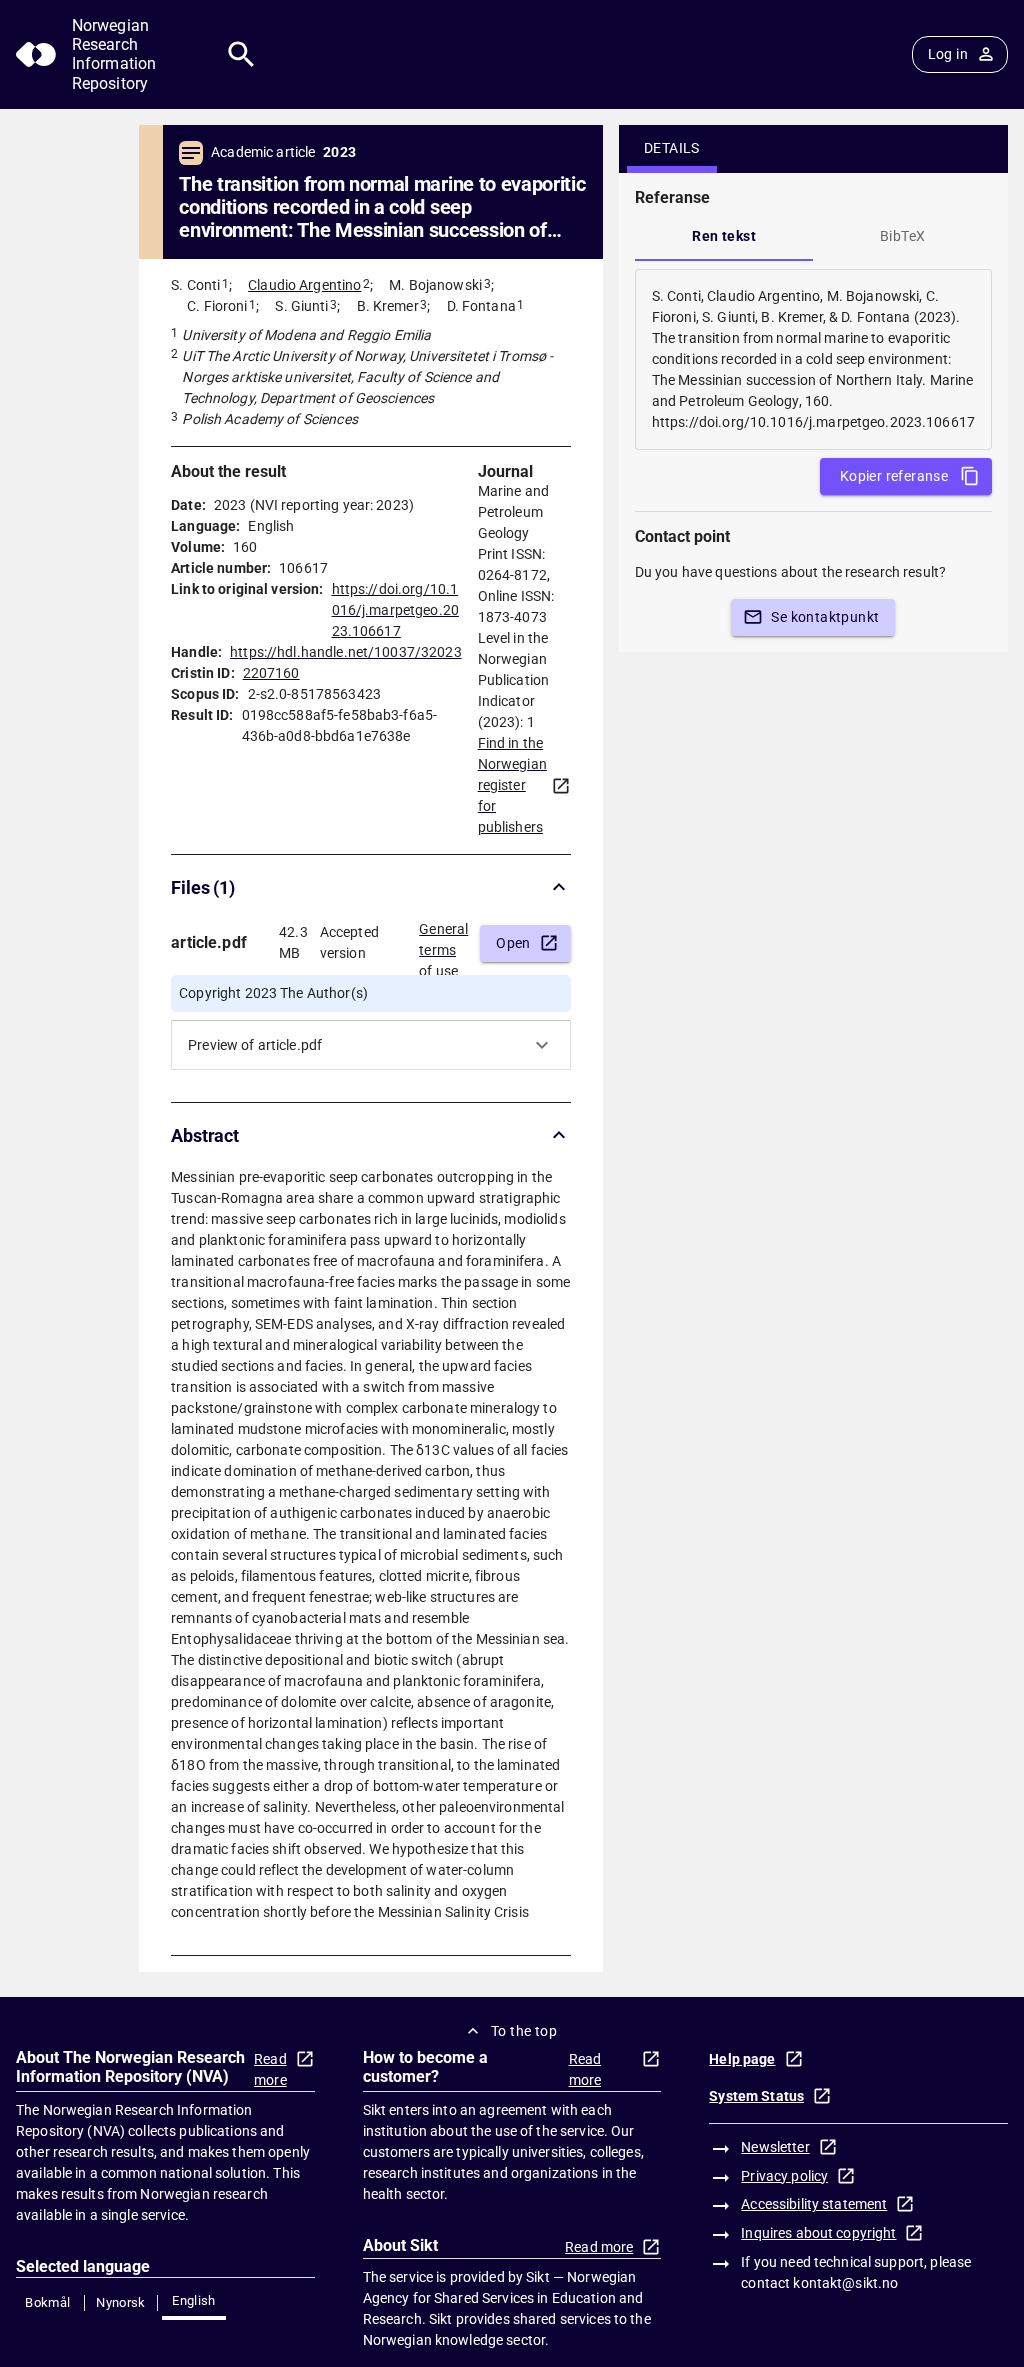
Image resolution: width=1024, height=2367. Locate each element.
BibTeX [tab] (902, 236)
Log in (948, 54)
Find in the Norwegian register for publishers (512, 785)
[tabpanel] (813, 359)
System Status (756, 2096)
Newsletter (775, 2147)
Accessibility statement (814, 2204)
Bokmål (47, 2302)
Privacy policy (784, 2176)
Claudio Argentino (304, 285)
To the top (524, 2031)
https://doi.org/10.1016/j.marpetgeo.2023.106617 (395, 610)
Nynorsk (121, 2302)
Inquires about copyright (818, 2233)
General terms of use (443, 944)
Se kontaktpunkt (825, 617)
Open (513, 943)
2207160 (271, 673)
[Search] (241, 54)
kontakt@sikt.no (845, 2283)
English (194, 2300)
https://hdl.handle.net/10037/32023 (345, 652)
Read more (270, 2069)
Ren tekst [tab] (724, 236)
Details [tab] (672, 148)
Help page (742, 2059)
